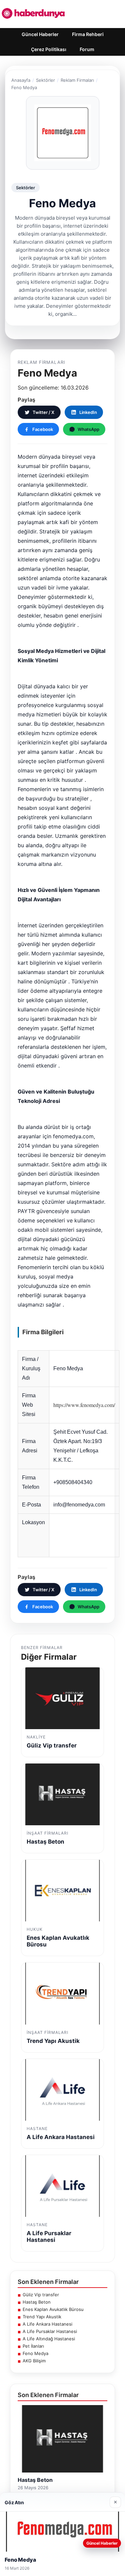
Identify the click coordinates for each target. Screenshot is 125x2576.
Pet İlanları (33, 2346)
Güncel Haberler (40, 34)
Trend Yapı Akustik (42, 2317)
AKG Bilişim (34, 2361)
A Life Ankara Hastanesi (47, 2324)
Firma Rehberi (88, 34)
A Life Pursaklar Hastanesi (50, 2331)
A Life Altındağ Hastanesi (49, 2339)
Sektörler (45, 80)
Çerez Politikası (49, 49)
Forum (87, 49)
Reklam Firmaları (77, 80)
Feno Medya (35, 2353)
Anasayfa (21, 80)
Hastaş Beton (37, 2302)
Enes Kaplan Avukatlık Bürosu (53, 2309)
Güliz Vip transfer (41, 2295)
